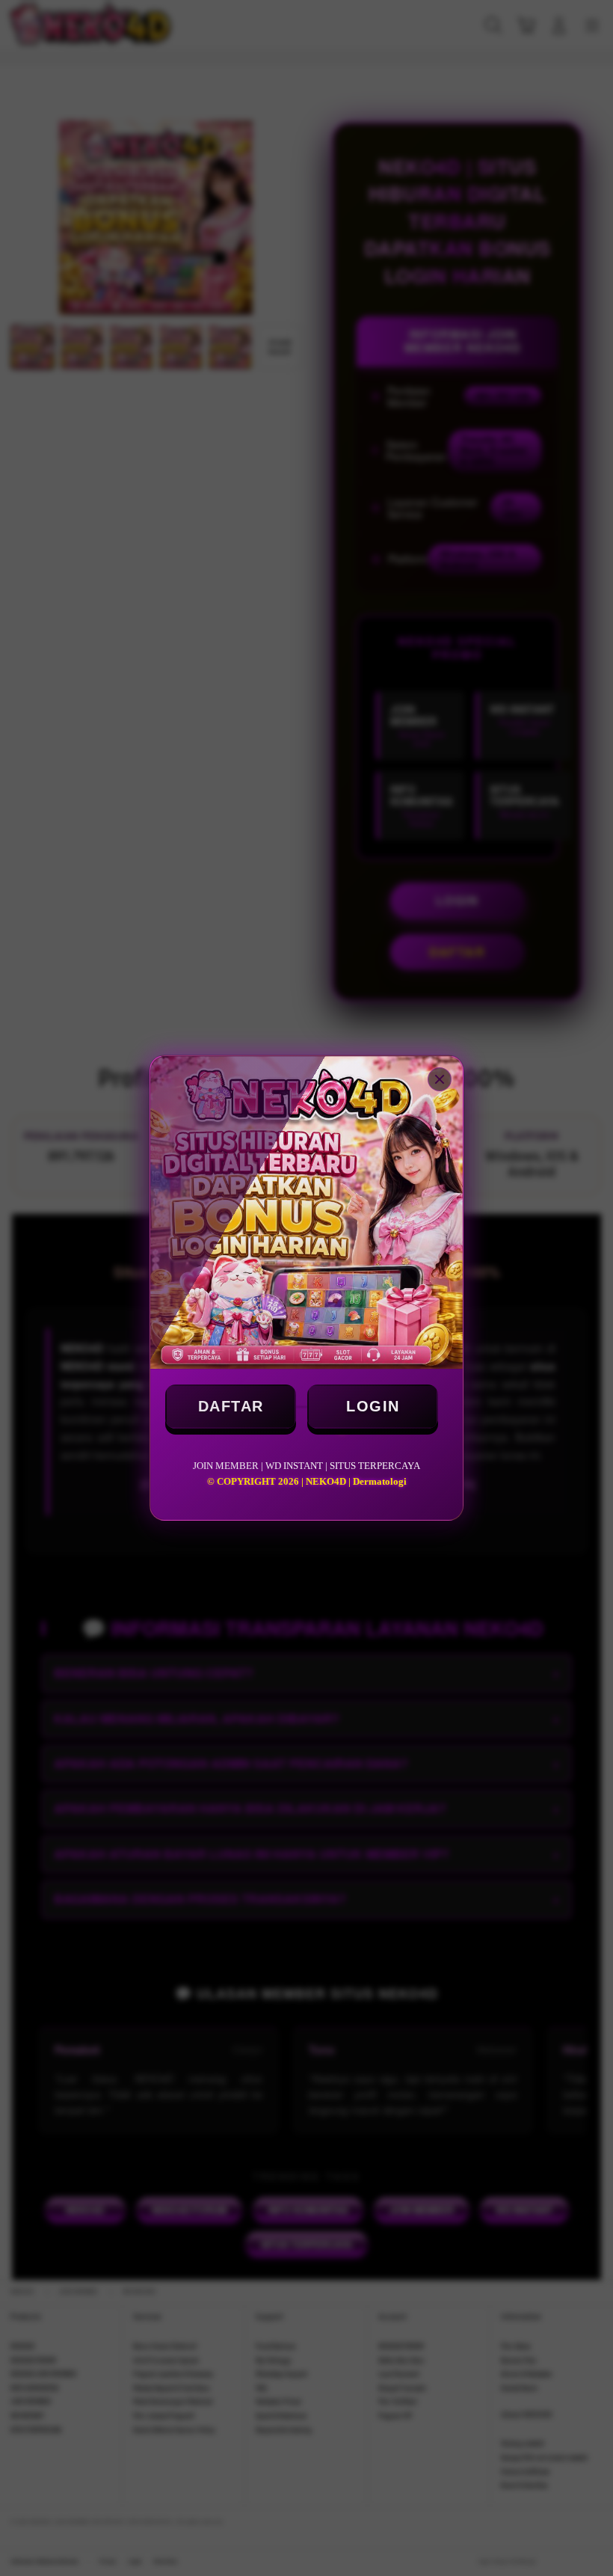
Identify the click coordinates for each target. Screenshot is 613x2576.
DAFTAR (231, 1406)
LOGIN (373, 1406)
